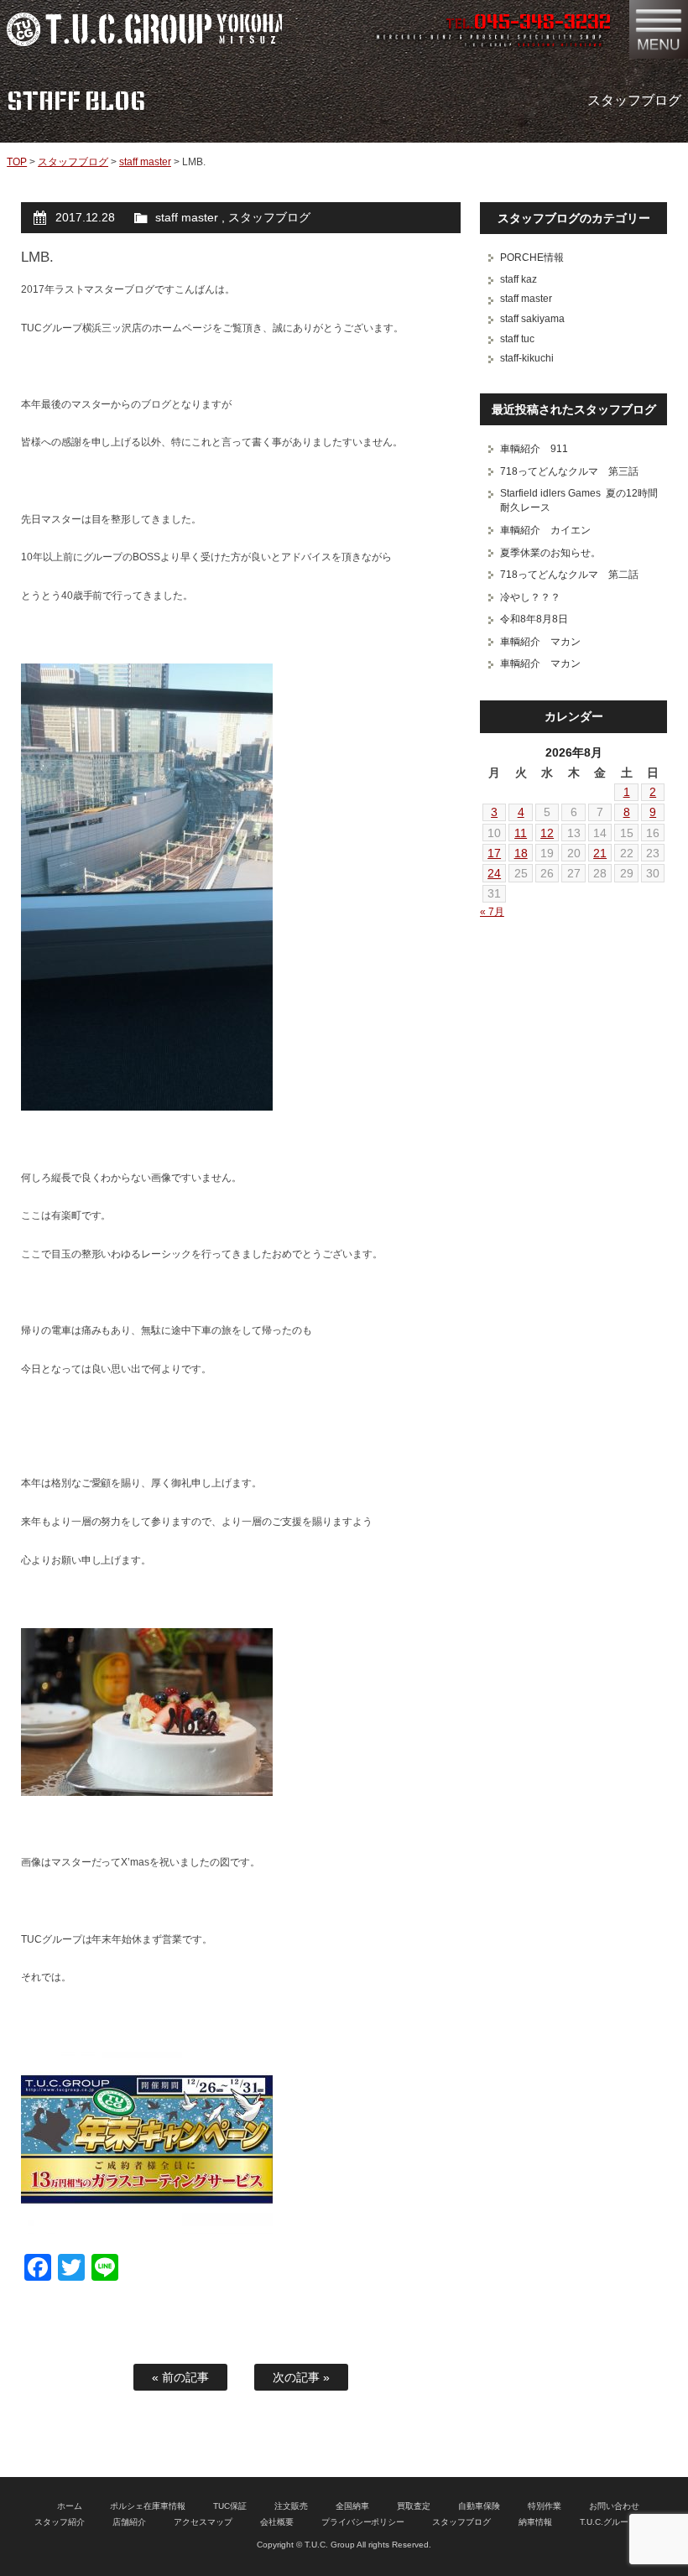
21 (600, 853)
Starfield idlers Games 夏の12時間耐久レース (579, 500)
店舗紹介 (129, 2522)
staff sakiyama (532, 319)
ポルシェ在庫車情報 (148, 2506)
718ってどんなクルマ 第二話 (569, 575)
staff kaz (519, 279)
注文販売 (291, 2506)
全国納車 (352, 2506)
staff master (145, 162)
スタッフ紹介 (60, 2522)
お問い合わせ (614, 2506)
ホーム (70, 2506)
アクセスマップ (203, 2522)
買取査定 (414, 2506)
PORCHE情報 (532, 258)
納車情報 (535, 2522)
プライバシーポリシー (363, 2522)
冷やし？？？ (530, 597)
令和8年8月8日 (534, 619)
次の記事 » (301, 2377)
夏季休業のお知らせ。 (550, 553)
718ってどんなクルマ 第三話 (569, 471)
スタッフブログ (73, 162)
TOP (17, 162)
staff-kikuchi (527, 358)
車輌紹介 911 (534, 449)
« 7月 (492, 912)
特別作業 (545, 2506)
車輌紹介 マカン (540, 642)
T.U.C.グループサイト (621, 2522)
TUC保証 (230, 2506)
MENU (659, 29)
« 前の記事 (180, 2377)
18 (521, 853)
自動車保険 (479, 2506)
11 (521, 833)
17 (494, 853)
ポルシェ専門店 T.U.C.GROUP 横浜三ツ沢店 (144, 29)
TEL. (528, 23)
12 (547, 833)
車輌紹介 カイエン (545, 530)
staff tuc (517, 339)
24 (494, 873)
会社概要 (277, 2522)
